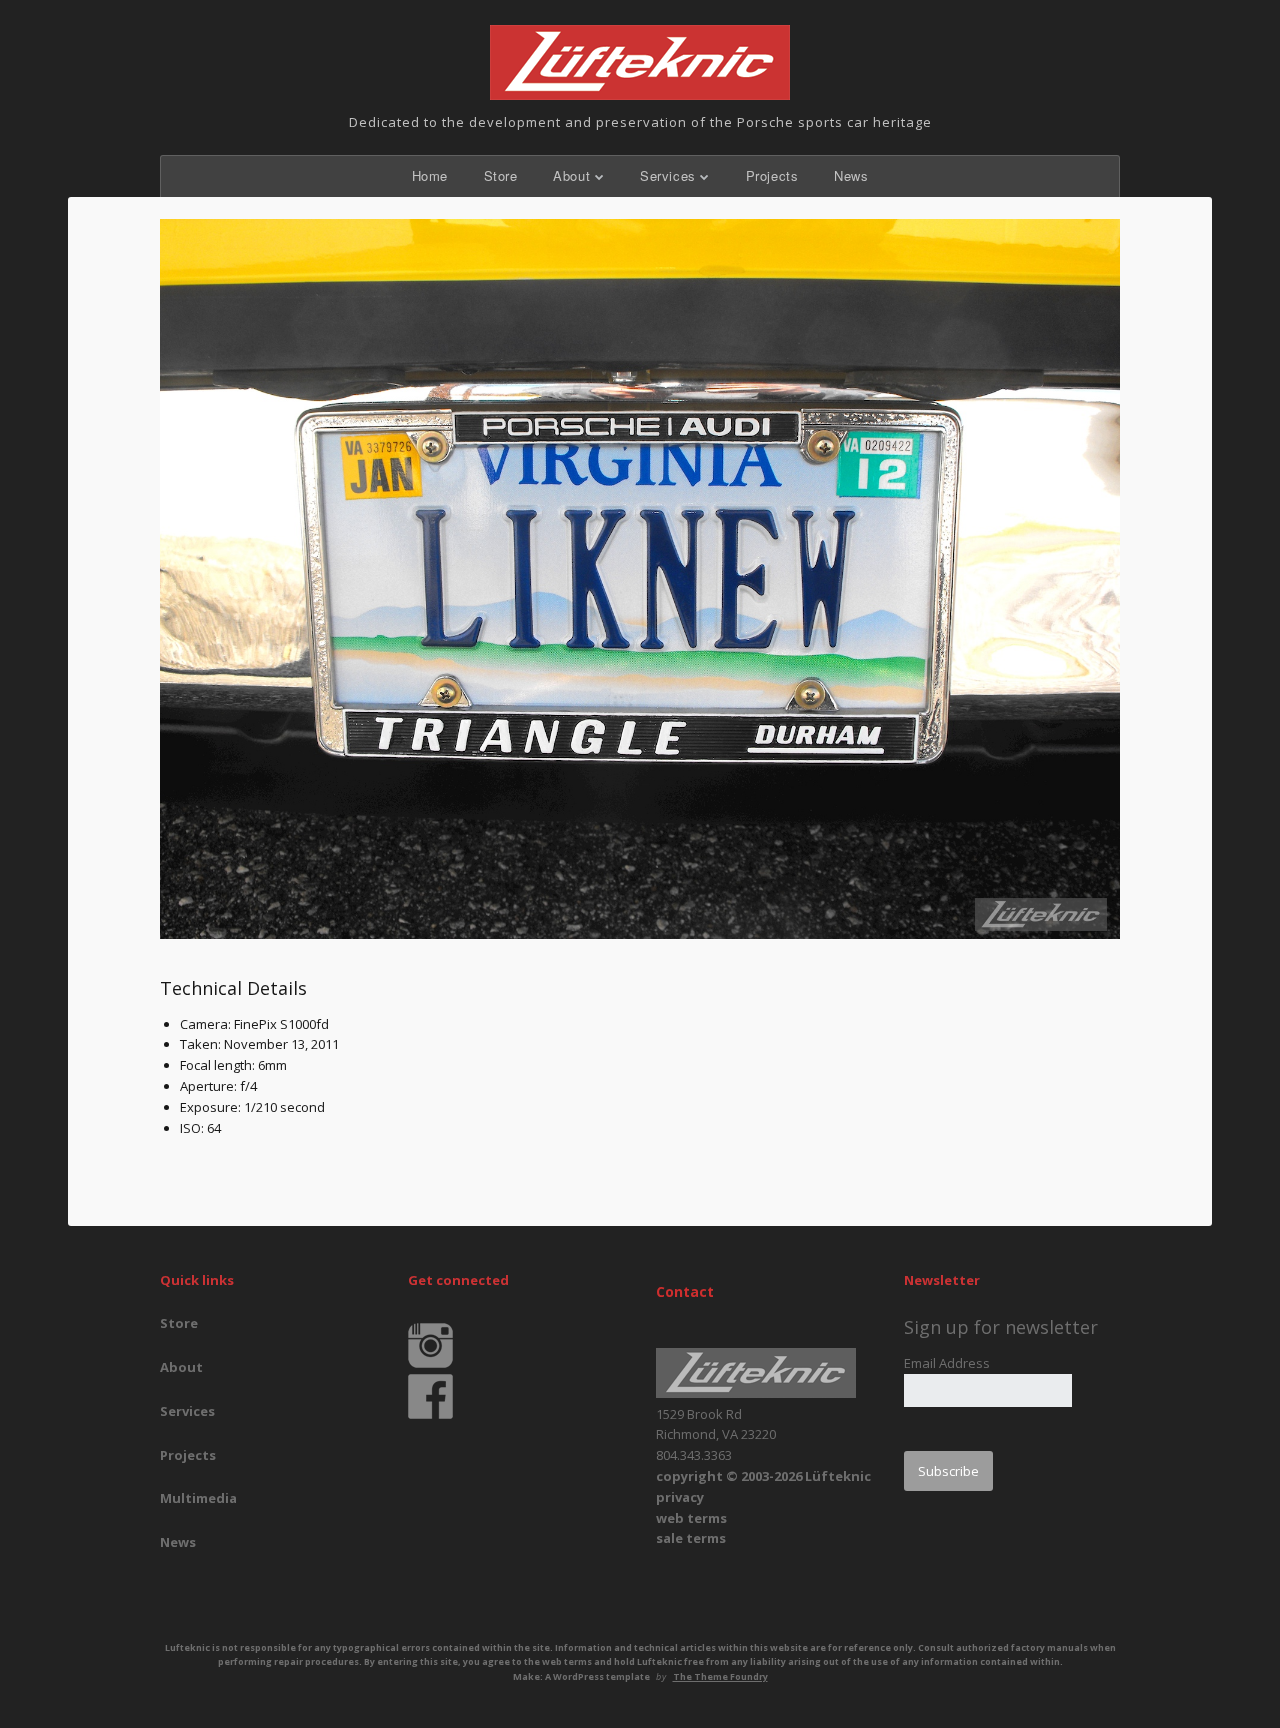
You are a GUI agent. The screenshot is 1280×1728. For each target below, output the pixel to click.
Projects (772, 175)
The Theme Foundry (720, 1676)
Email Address (947, 1363)
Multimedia (198, 1498)
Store (501, 175)
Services (668, 175)
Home (430, 175)
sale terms (691, 1538)
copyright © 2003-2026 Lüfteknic (763, 1476)
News (851, 175)
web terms (691, 1518)
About (571, 175)
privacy (680, 1497)
